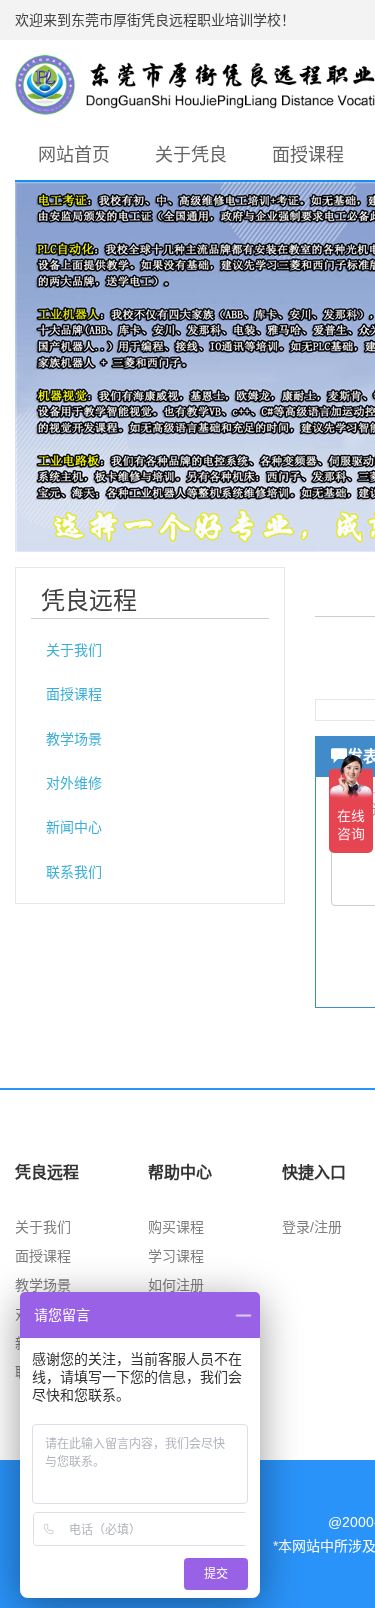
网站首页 (74, 155)
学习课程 (176, 1256)
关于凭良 (191, 155)
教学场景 (74, 739)
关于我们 (74, 650)
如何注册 (176, 1285)
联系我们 (74, 872)
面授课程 (308, 155)
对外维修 (74, 783)
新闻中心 (74, 827)
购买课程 (176, 1227)
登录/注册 (312, 1227)
